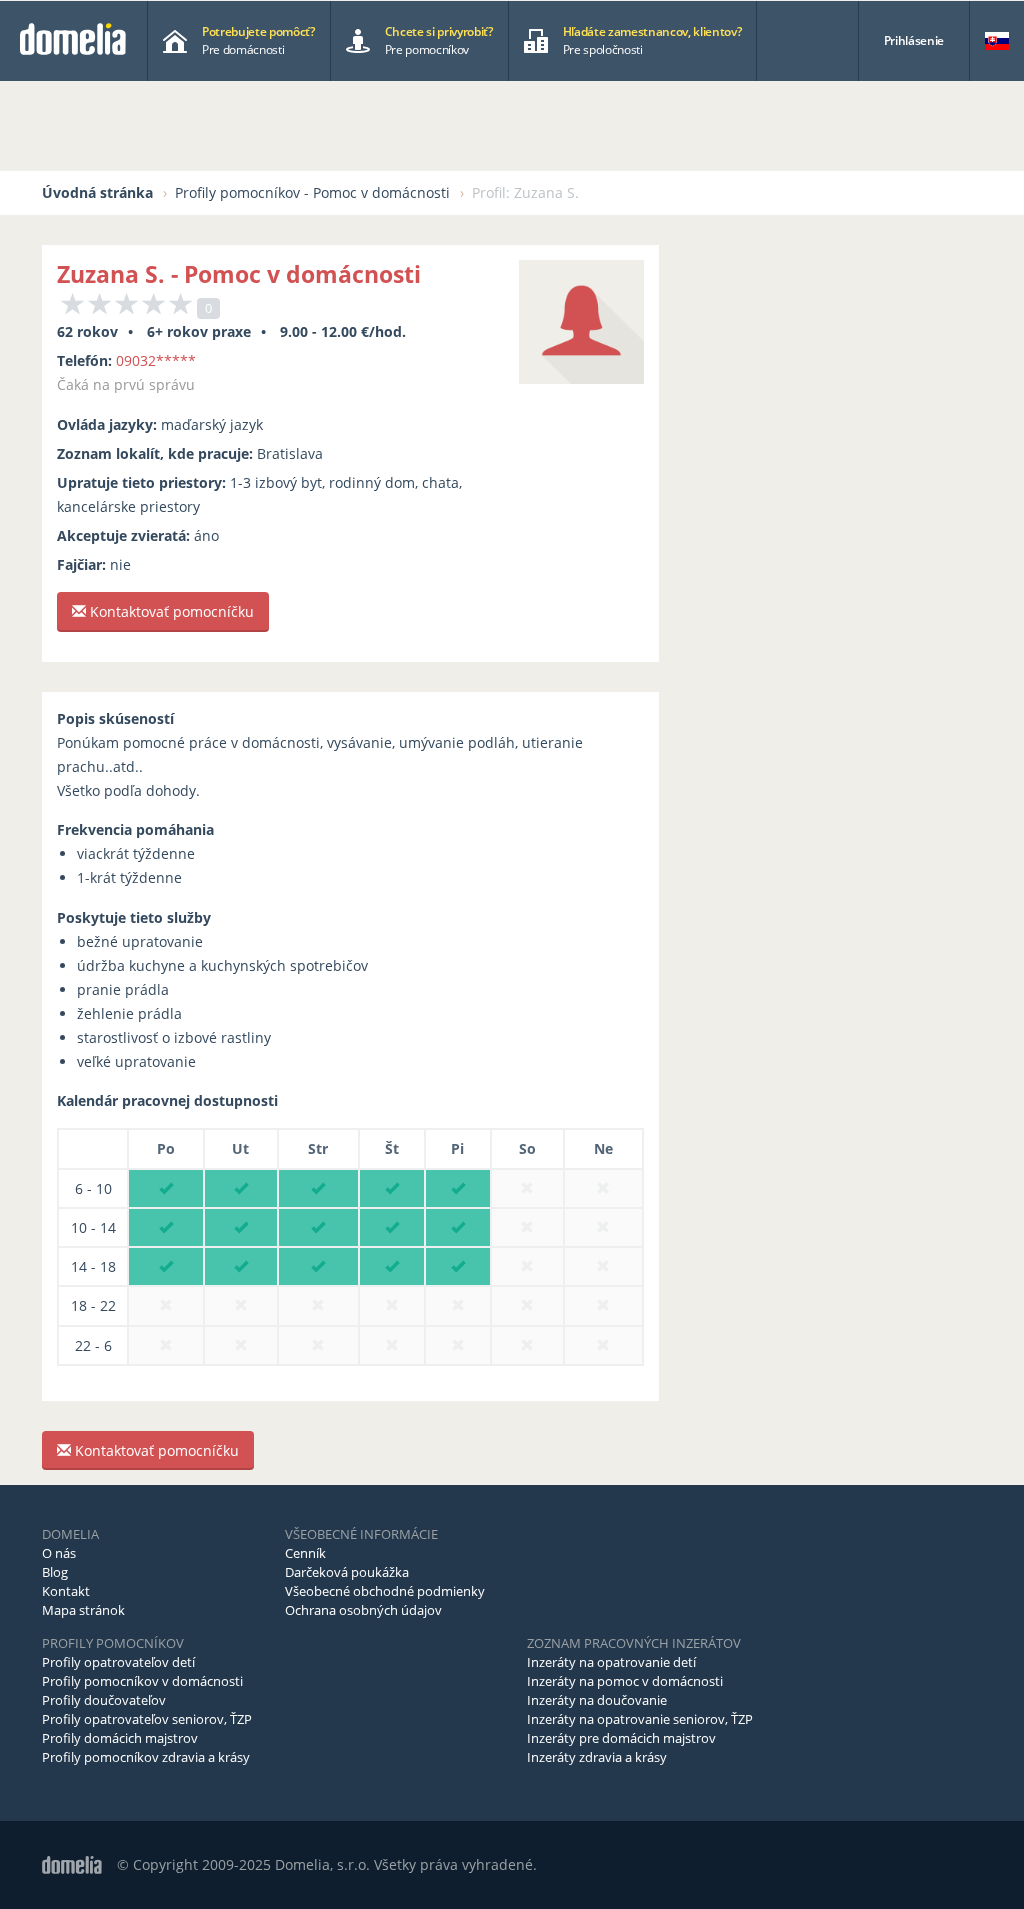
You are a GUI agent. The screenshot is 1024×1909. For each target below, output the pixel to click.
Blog (55, 1572)
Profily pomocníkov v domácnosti (142, 1681)
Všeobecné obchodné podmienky (385, 1591)
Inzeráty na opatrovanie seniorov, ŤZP (640, 1719)
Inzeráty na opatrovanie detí (611, 1662)
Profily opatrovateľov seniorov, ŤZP (147, 1719)
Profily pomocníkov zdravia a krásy (146, 1757)
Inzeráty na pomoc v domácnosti (625, 1681)
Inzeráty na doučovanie (597, 1700)
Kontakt (66, 1591)
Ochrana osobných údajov (363, 1610)
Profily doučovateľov (104, 1700)
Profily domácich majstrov (120, 1738)
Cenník (305, 1553)
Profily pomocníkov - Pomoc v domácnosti (312, 192)
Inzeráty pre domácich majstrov (621, 1738)
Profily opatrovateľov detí (118, 1662)
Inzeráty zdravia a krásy (597, 1757)
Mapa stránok (83, 1610)
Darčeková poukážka (347, 1572)
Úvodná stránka (97, 192)
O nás (59, 1553)
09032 (156, 360)
